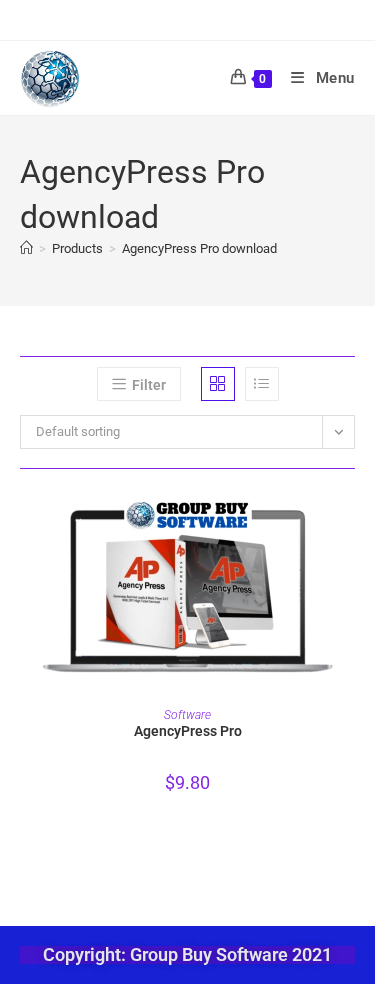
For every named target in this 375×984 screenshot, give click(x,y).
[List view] (262, 384)
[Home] (26, 248)
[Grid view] (218, 384)
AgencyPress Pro (188, 731)
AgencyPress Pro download (199, 248)
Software (187, 715)
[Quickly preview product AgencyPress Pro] (349, 524)
